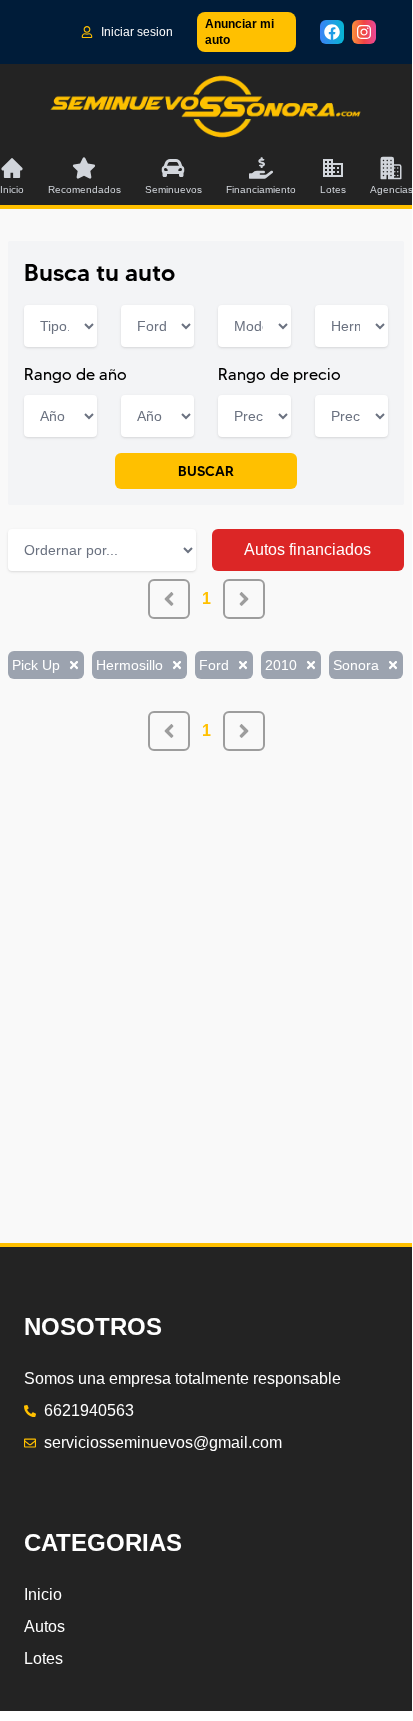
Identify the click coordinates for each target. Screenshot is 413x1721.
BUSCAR (206, 471)
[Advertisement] (206, 957)
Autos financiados (307, 549)
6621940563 (89, 1410)
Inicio (43, 1594)
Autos (44, 1626)
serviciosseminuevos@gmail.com (163, 1442)
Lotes (43, 1658)
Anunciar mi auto (239, 32)
